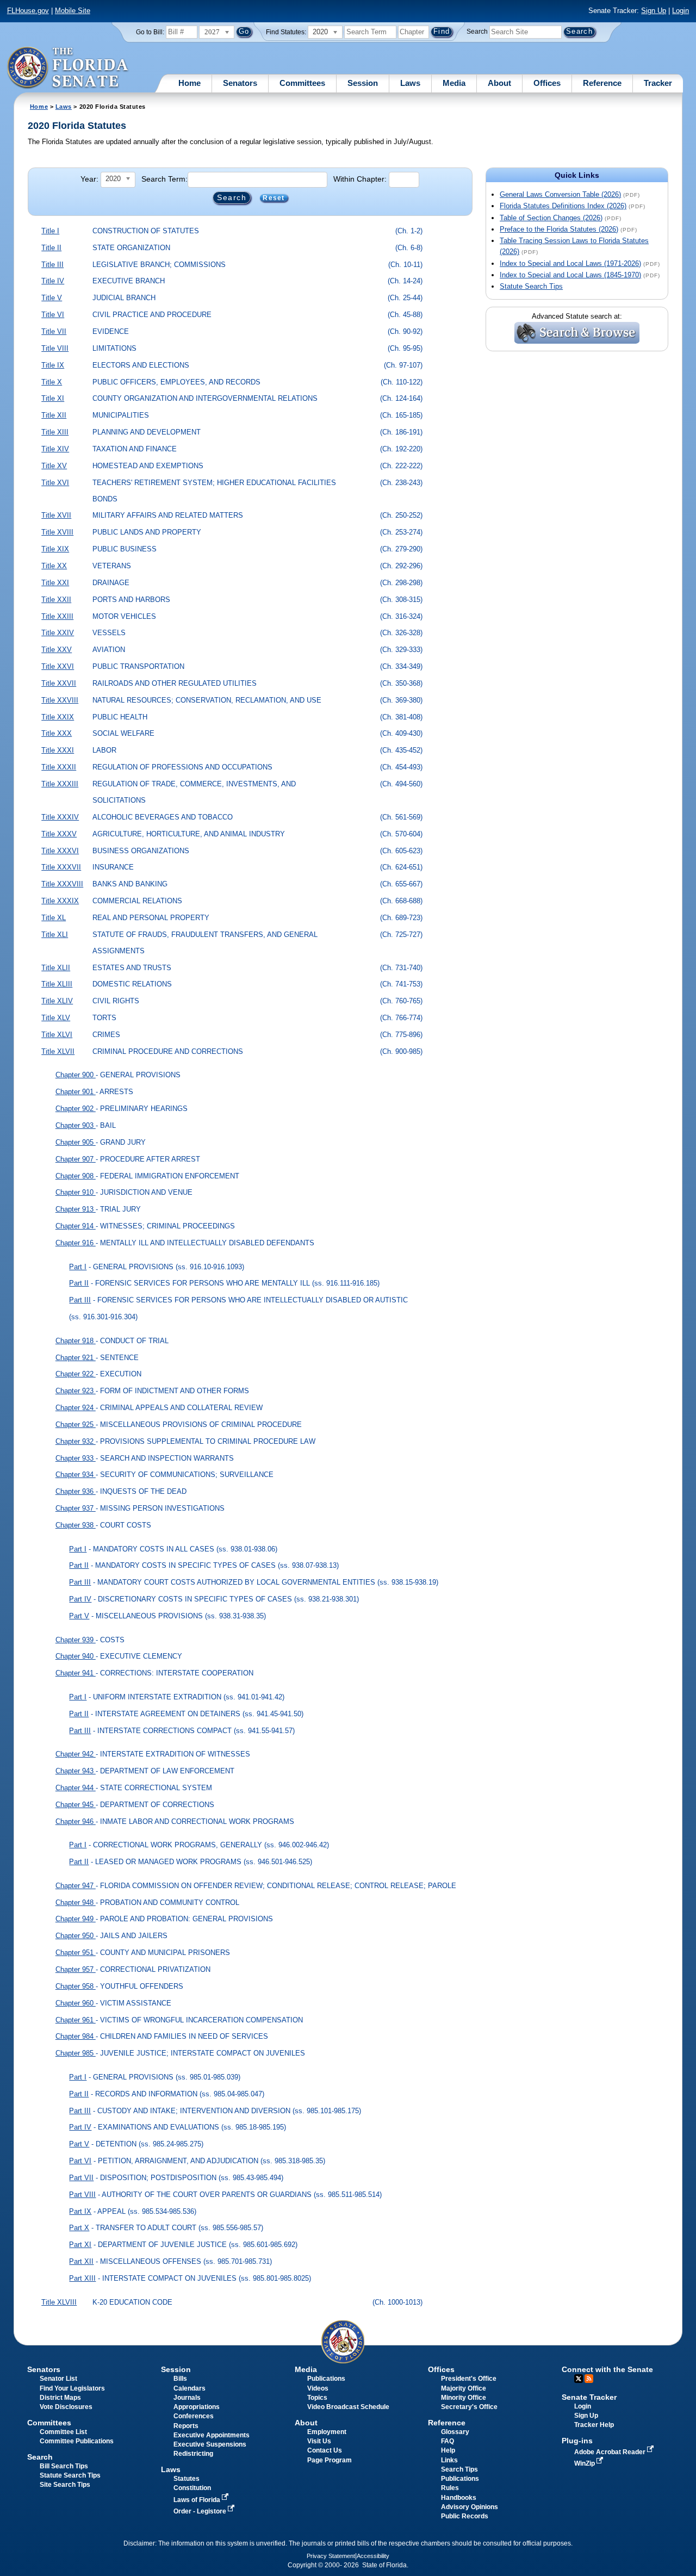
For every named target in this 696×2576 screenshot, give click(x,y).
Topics (317, 2398)
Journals (187, 2398)
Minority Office (464, 2398)
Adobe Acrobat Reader (611, 2452)
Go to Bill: (150, 32)
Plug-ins (577, 2441)
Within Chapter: (360, 179)
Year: (89, 179)
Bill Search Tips (64, 2466)
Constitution (192, 2488)
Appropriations (197, 2407)
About (499, 83)
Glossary (455, 2432)
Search (477, 32)
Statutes (187, 2479)
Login (681, 11)
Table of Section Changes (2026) (551, 218)
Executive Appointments (212, 2435)
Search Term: (164, 179)
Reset (274, 198)
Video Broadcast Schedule (348, 2407)
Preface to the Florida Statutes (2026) (559, 229)
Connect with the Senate (607, 2369)
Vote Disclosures (66, 2407)
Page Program (330, 2460)
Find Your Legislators (72, 2388)
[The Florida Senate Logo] (68, 68)
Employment (327, 2432)
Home (189, 83)
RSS (589, 2379)
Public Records (465, 2516)
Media (454, 83)
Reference (602, 83)
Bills (180, 2379)
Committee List (63, 2432)
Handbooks (459, 2498)
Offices (547, 83)
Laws (410, 83)
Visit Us (319, 2441)
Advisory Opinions (470, 2507)
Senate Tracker (589, 2397)
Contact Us (325, 2450)
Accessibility (373, 2556)
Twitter (579, 2379)
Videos (318, 2388)
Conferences (194, 2416)
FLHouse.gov (28, 11)
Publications (326, 2379)
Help (448, 2450)
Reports (186, 2426)
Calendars (189, 2388)
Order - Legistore (201, 2511)
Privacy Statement (331, 2556)
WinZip (585, 2463)
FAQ (448, 2441)
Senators (240, 83)
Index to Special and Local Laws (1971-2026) (570, 263)
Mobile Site (73, 11)
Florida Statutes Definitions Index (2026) (563, 206)
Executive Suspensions (210, 2444)
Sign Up (654, 11)
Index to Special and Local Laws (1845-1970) (570, 275)
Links (449, 2460)
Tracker (658, 83)
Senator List (58, 2379)
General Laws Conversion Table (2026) (560, 194)
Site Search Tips (65, 2485)
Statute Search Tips (531, 286)
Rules (450, 2488)
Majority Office (464, 2388)
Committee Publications (77, 2441)
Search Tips (459, 2469)
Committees (302, 83)
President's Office (469, 2379)
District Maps (60, 2398)
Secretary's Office (469, 2407)
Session (363, 83)
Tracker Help (594, 2425)
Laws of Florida (198, 2500)
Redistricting (193, 2454)
